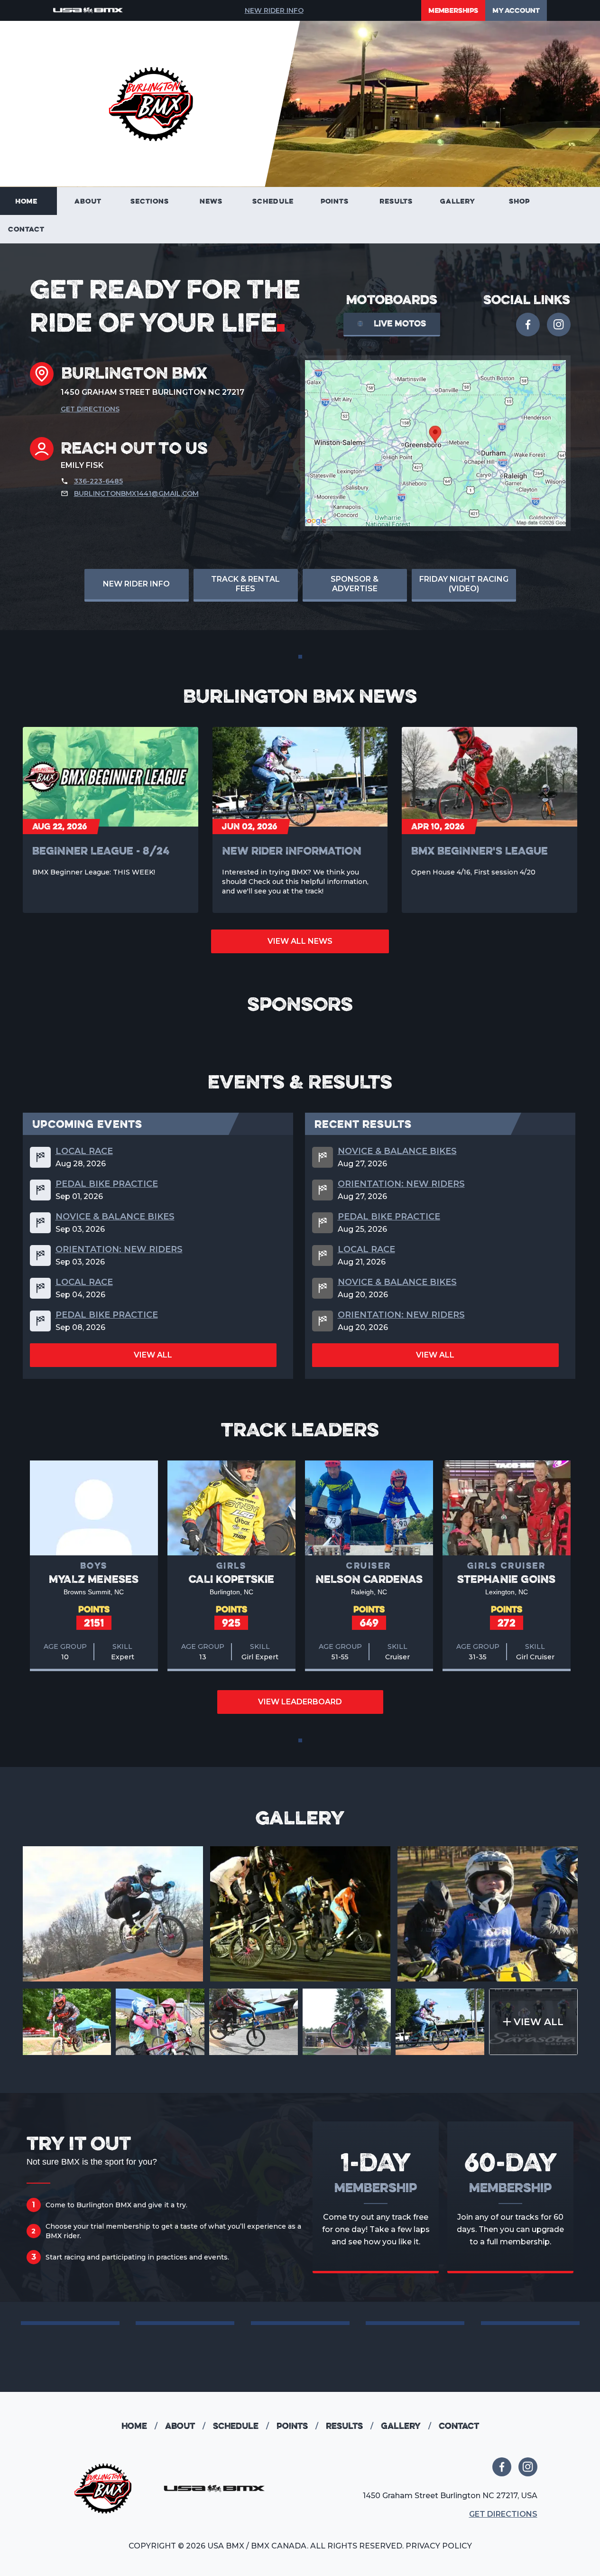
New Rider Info (274, 10)
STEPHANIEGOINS (506, 1579)
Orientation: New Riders (119, 1249)
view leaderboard (300, 1702)
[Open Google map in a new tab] (435, 443)
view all (153, 1355)
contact (459, 2426)
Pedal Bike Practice (107, 1184)
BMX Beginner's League (480, 851)
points (297, 2426)
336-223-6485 (98, 481)
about (185, 2426)
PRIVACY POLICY (439, 2546)
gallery (406, 2426)
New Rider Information (292, 851)
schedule (241, 2426)
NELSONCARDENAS (369, 1579)
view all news (300, 941)
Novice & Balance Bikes (115, 1217)
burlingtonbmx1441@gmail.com (136, 493)
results (350, 2426)
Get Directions (90, 409)
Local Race (84, 1151)
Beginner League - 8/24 (101, 851)
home (139, 2426)
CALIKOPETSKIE (231, 1579)
